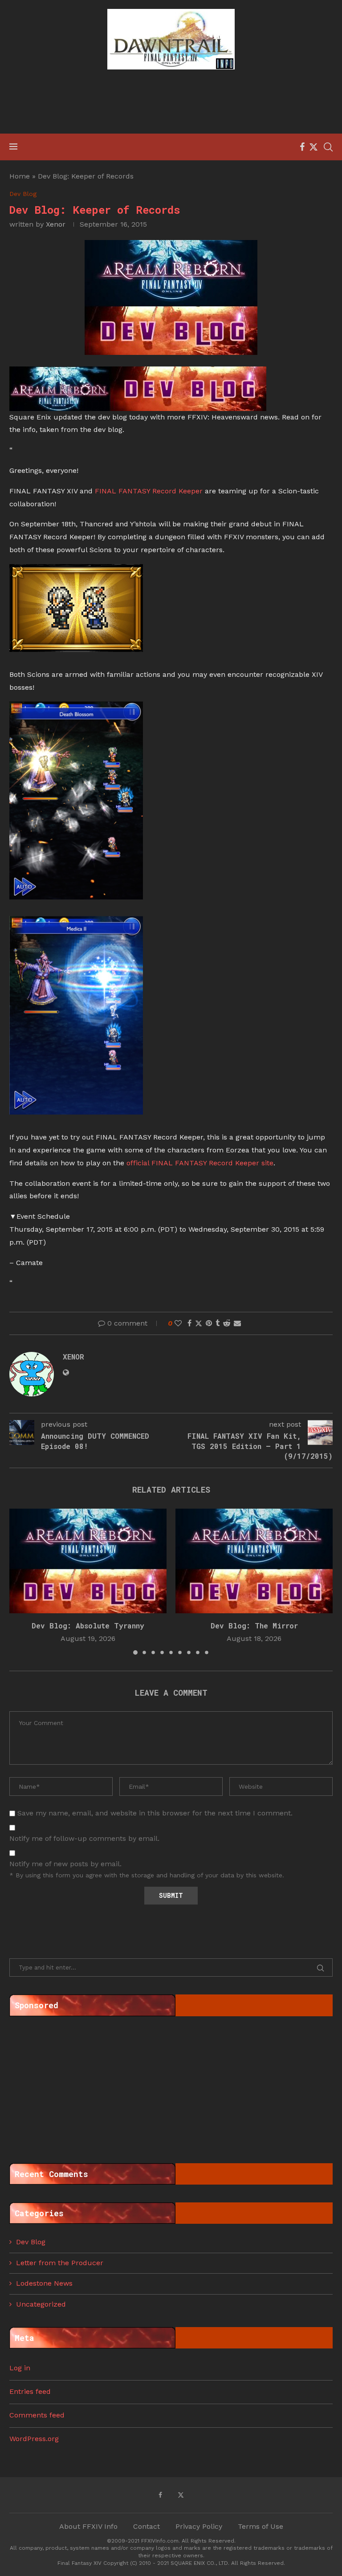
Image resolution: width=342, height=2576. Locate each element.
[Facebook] (302, 147)
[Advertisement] (171, 103)
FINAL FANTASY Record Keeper (149, 491)
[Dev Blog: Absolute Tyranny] (88, 1561)
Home (20, 176)
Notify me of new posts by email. (65, 1864)
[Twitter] (313, 147)
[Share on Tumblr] (218, 1323)
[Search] (328, 147)
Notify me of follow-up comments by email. (84, 1838)
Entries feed (30, 2391)
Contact (147, 2526)
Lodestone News (44, 2283)
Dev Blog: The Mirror (254, 1626)
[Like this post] (178, 1323)
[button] (21, 1581)
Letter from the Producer (60, 2263)
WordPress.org (34, 2439)
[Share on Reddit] (227, 1323)
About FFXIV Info (88, 2526)
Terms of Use (261, 2526)
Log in (20, 2368)
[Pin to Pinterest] (209, 1323)
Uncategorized (41, 2304)
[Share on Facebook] (189, 1323)
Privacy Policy (199, 2526)
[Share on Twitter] (199, 1323)
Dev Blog (31, 2242)
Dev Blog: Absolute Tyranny (88, 1626)
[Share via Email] (237, 1323)
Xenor (56, 224)
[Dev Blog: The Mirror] (254, 1561)
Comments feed (37, 2415)
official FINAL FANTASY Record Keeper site (200, 1163)
